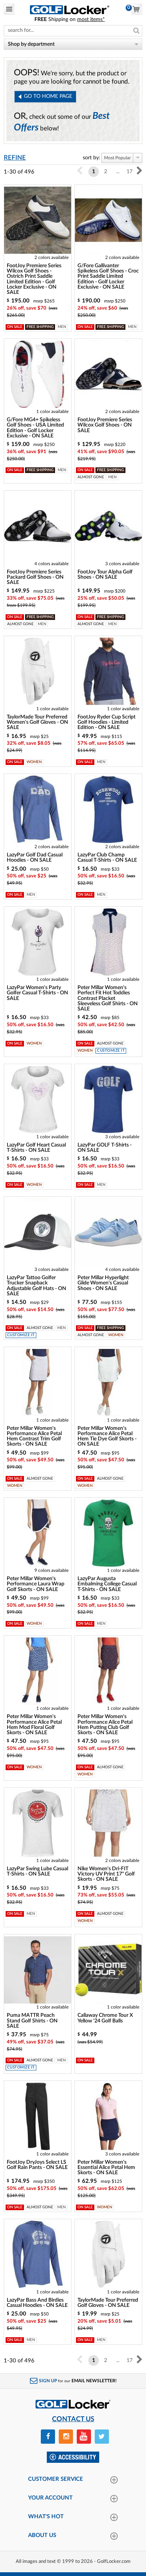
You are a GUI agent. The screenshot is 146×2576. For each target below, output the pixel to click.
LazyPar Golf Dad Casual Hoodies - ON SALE (35, 858)
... (118, 172)
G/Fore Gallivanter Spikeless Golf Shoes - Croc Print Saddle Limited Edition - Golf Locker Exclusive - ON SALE (108, 276)
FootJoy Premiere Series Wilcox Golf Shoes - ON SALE (105, 425)
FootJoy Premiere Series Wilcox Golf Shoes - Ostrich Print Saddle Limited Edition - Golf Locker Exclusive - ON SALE (34, 279)
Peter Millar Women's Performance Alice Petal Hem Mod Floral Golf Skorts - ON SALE (34, 1725)
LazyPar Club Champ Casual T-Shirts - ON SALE (107, 858)
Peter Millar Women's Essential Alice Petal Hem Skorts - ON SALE (106, 2168)
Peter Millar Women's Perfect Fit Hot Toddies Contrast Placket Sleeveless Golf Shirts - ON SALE (108, 998)
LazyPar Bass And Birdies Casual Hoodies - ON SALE (37, 2303)
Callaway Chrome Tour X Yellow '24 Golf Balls (105, 2018)
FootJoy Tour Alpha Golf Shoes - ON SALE (105, 575)
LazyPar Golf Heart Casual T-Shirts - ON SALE (36, 1148)
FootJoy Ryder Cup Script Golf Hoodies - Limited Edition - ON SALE (107, 722)
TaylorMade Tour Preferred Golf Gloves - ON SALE (108, 2303)
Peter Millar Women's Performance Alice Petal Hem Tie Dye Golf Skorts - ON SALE (107, 1436)
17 (130, 172)
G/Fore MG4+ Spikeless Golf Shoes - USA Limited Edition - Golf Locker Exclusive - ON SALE (35, 428)
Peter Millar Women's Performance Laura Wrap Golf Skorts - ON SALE (36, 1584)
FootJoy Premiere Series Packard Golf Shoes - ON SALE (35, 577)
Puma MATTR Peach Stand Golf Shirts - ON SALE (32, 2021)
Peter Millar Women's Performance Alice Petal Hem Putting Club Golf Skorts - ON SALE (105, 1725)
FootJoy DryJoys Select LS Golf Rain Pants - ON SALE (37, 2165)
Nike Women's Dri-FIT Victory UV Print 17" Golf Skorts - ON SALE (106, 1874)
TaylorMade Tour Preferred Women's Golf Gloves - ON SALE (37, 722)
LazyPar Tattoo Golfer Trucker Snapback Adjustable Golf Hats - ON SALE (36, 1286)
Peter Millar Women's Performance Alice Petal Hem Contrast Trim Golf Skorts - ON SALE (34, 1436)
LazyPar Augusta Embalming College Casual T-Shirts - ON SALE (107, 1584)
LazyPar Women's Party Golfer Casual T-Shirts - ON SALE (37, 993)
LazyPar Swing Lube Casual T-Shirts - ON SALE (37, 1871)
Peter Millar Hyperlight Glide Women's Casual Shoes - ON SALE (103, 1283)
